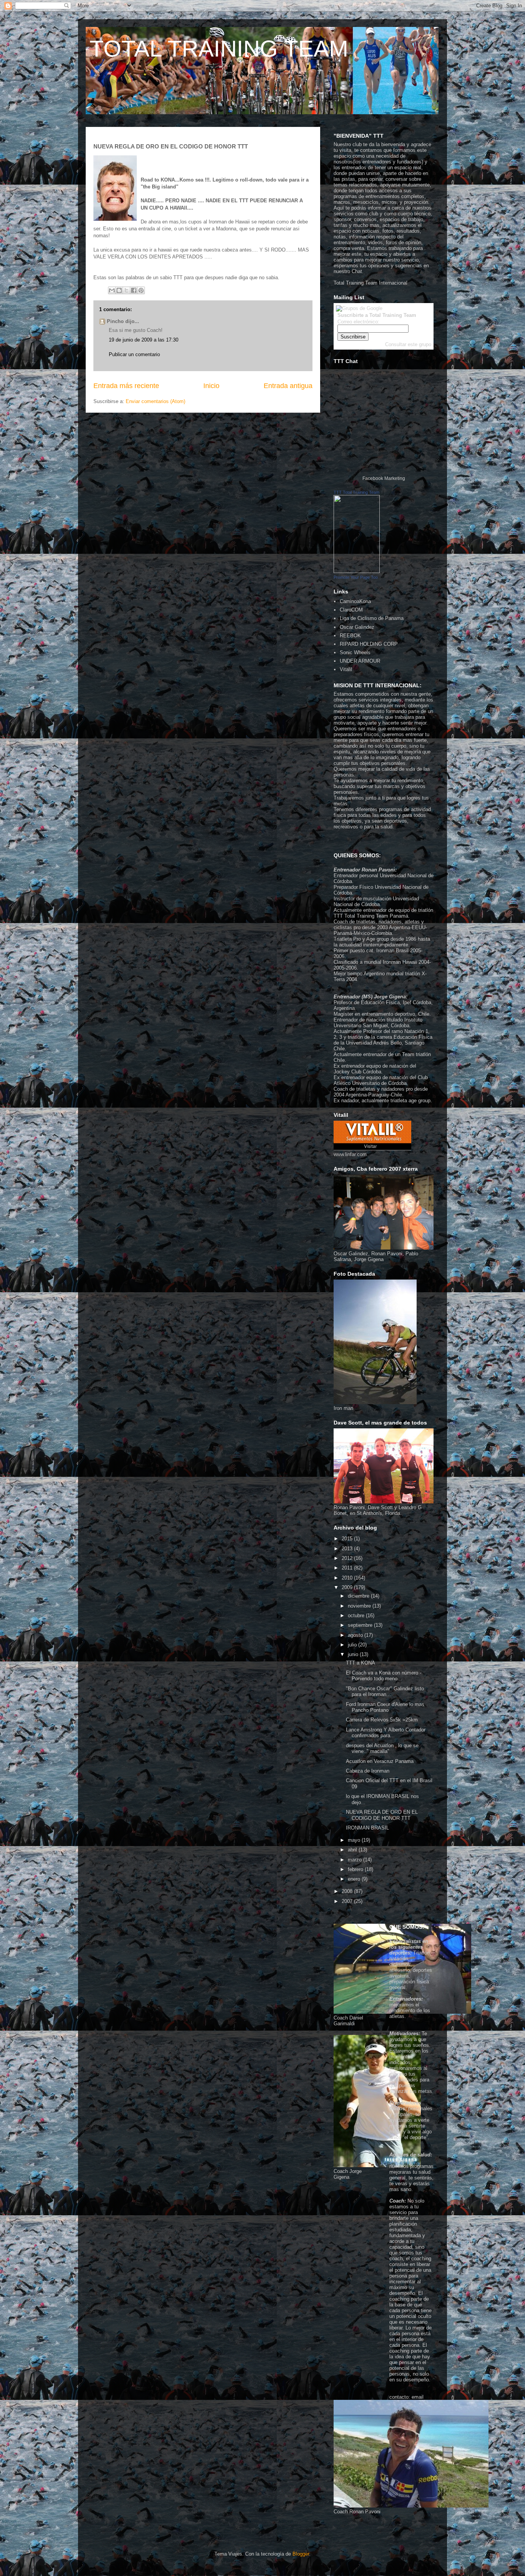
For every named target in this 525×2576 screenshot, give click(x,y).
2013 (348, 1549)
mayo (355, 1840)
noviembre (360, 1606)
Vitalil (346, 669)
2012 (348, 1558)
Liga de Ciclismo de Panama (372, 618)
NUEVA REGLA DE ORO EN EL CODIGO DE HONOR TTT (382, 1815)
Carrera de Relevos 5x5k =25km (382, 1720)
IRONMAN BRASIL (367, 1828)
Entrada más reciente (126, 386)
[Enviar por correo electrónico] (112, 290)
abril (353, 1850)
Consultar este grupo (408, 344)
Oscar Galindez (357, 627)
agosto (356, 1635)
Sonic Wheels (355, 652)
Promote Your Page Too (356, 577)
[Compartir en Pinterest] (141, 290)
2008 (348, 1891)
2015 (348, 1539)
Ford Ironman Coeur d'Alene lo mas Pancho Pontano (385, 1707)
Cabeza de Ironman (368, 1771)
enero (355, 1879)
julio (353, 1645)
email (418, 2397)
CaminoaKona (355, 601)
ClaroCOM (351, 610)
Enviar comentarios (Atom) (155, 401)
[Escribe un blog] (119, 290)
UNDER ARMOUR (360, 661)
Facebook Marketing (384, 478)
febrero (356, 1869)
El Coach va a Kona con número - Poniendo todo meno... (384, 1676)
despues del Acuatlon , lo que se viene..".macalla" (382, 1749)
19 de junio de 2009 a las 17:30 (144, 340)
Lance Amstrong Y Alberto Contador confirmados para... (386, 1733)
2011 (348, 1568)
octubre (357, 1615)
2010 (348, 1578)
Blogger (301, 2554)
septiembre (361, 1625)
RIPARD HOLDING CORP (369, 644)
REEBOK (350, 636)
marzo (356, 1860)
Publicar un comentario (134, 354)
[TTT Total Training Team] (357, 571)
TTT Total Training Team (356, 492)
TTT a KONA (361, 1663)
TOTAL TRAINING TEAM (219, 49)
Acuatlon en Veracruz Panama (380, 1761)
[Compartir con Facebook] (134, 290)
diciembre (359, 1596)
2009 (348, 1587)
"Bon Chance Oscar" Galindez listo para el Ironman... (385, 1692)
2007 (348, 1901)
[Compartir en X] (126, 290)
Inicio (211, 386)
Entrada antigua (288, 386)
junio (354, 1654)
